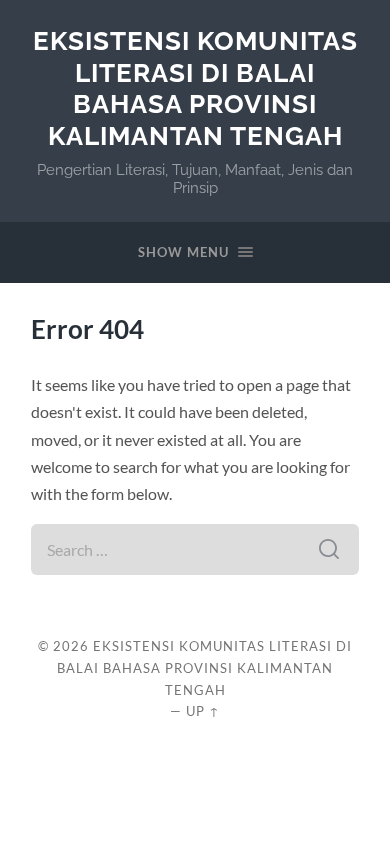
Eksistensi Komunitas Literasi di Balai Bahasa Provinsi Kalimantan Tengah (195, 88)
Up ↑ (203, 711)
